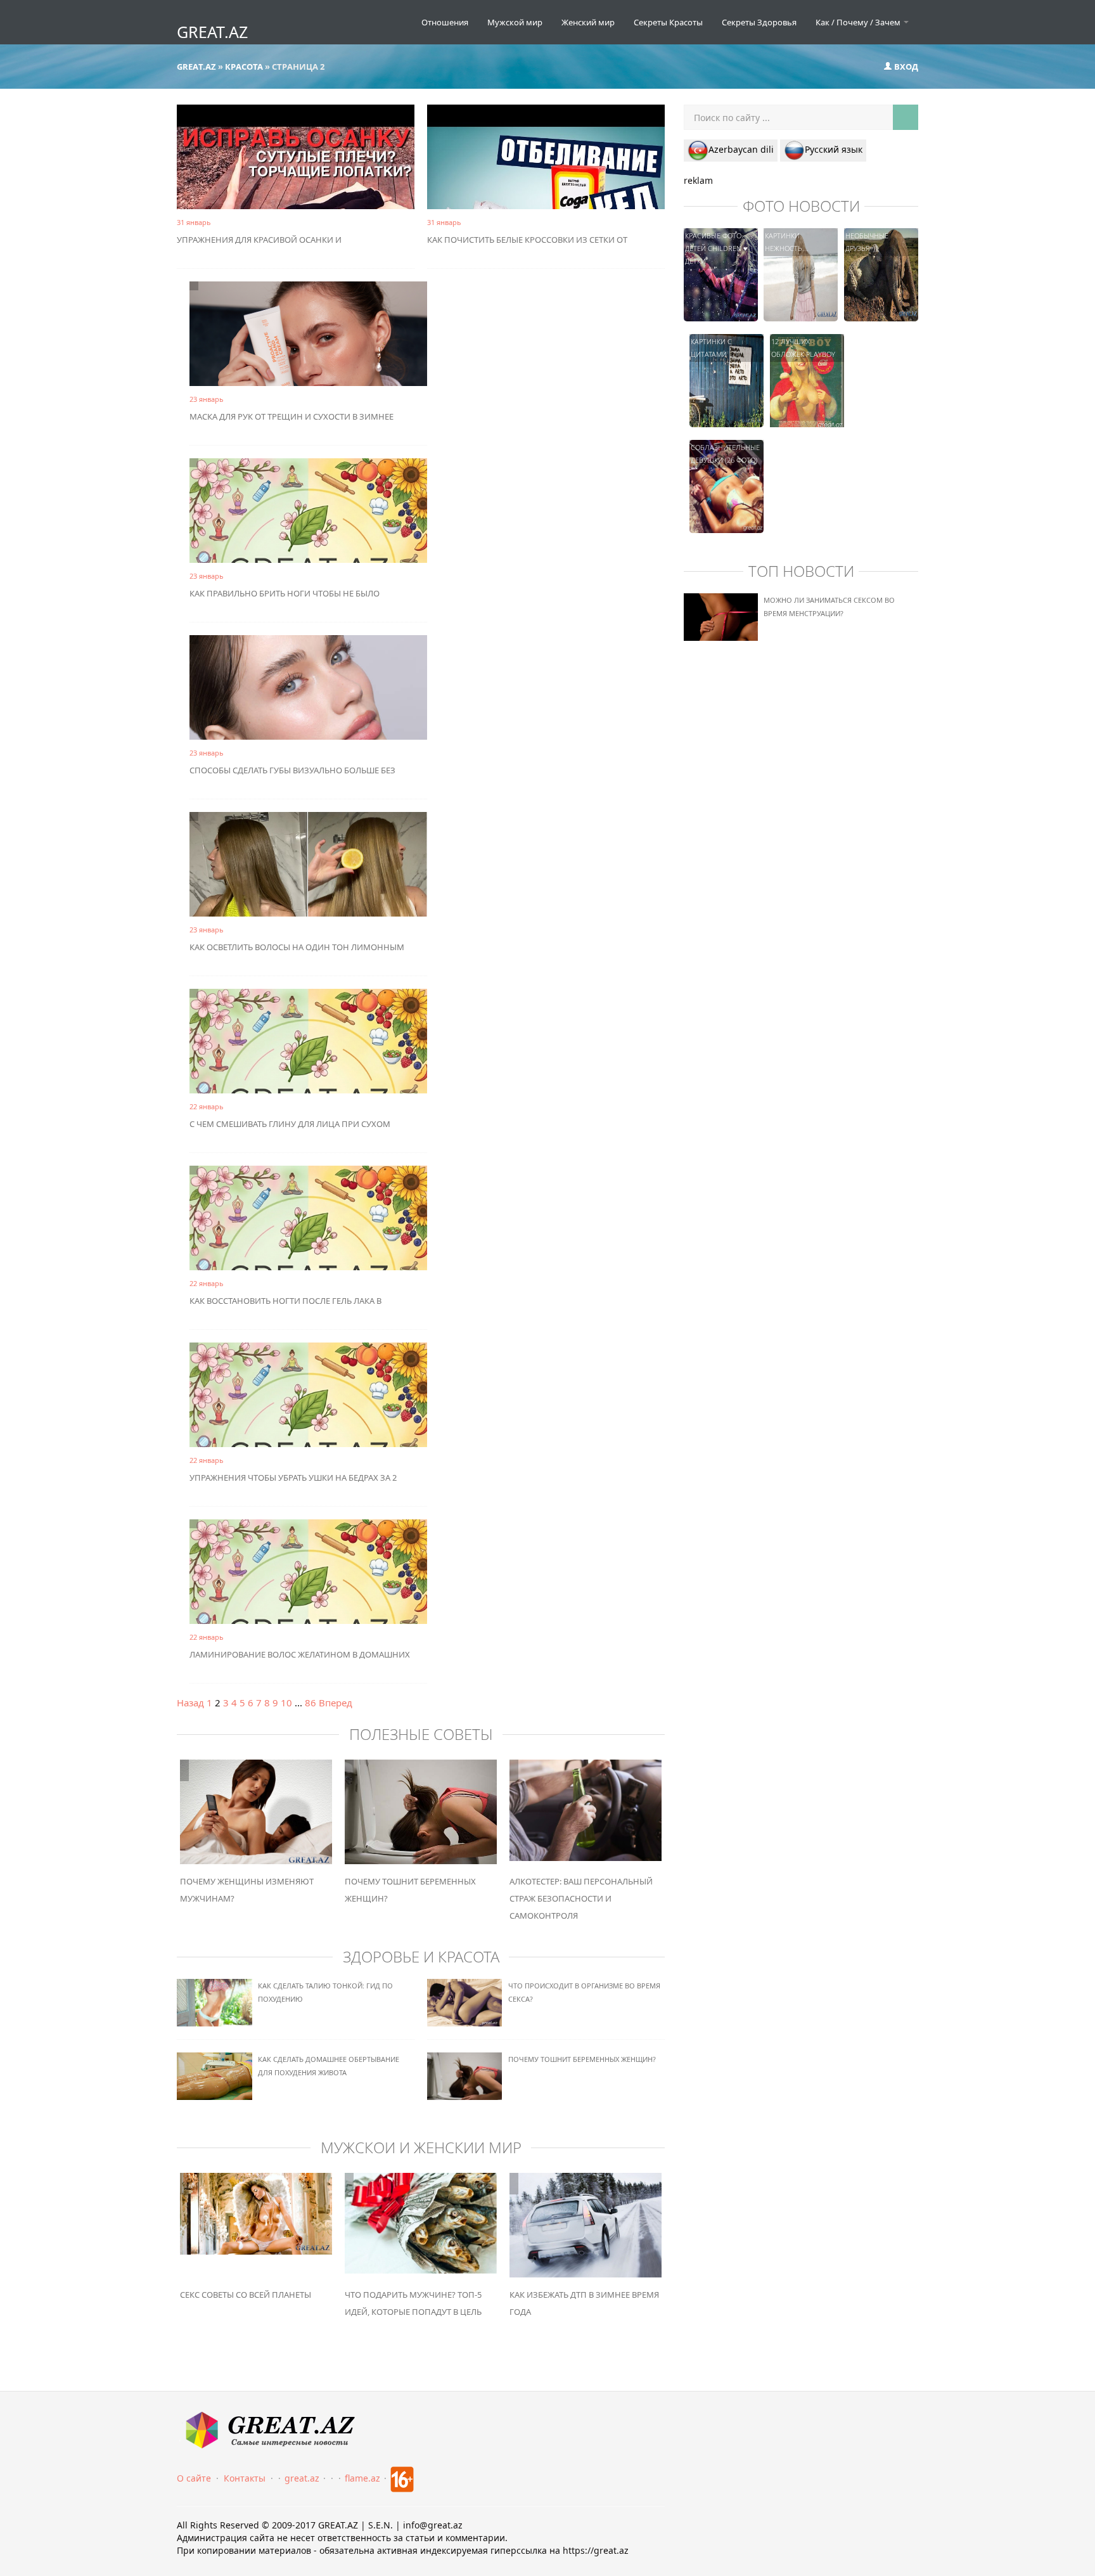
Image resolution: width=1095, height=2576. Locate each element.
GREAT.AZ (212, 32)
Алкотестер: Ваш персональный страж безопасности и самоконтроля (581, 1898)
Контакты (245, 2478)
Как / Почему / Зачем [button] (859, 22)
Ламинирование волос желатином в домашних (300, 1654)
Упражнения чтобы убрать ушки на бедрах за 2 (293, 1478)
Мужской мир (515, 22)
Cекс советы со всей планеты (246, 2295)
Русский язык (834, 149)
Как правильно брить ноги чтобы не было (285, 593)
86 (311, 1703)
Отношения (445, 22)
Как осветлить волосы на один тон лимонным (297, 947)
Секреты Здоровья (759, 22)
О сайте (194, 2478)
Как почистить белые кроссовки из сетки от (527, 240)
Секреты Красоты (668, 22)
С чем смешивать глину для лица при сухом (290, 1124)
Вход (905, 67)
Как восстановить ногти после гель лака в (285, 1301)
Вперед (336, 1703)
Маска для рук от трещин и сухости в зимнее (291, 416)
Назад (190, 1703)
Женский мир (588, 22)
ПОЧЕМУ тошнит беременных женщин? (582, 2059)
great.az (302, 2478)
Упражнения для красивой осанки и (259, 240)
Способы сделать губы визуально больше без (292, 770)
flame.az (362, 2478)
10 (286, 1703)
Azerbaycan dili (741, 149)
